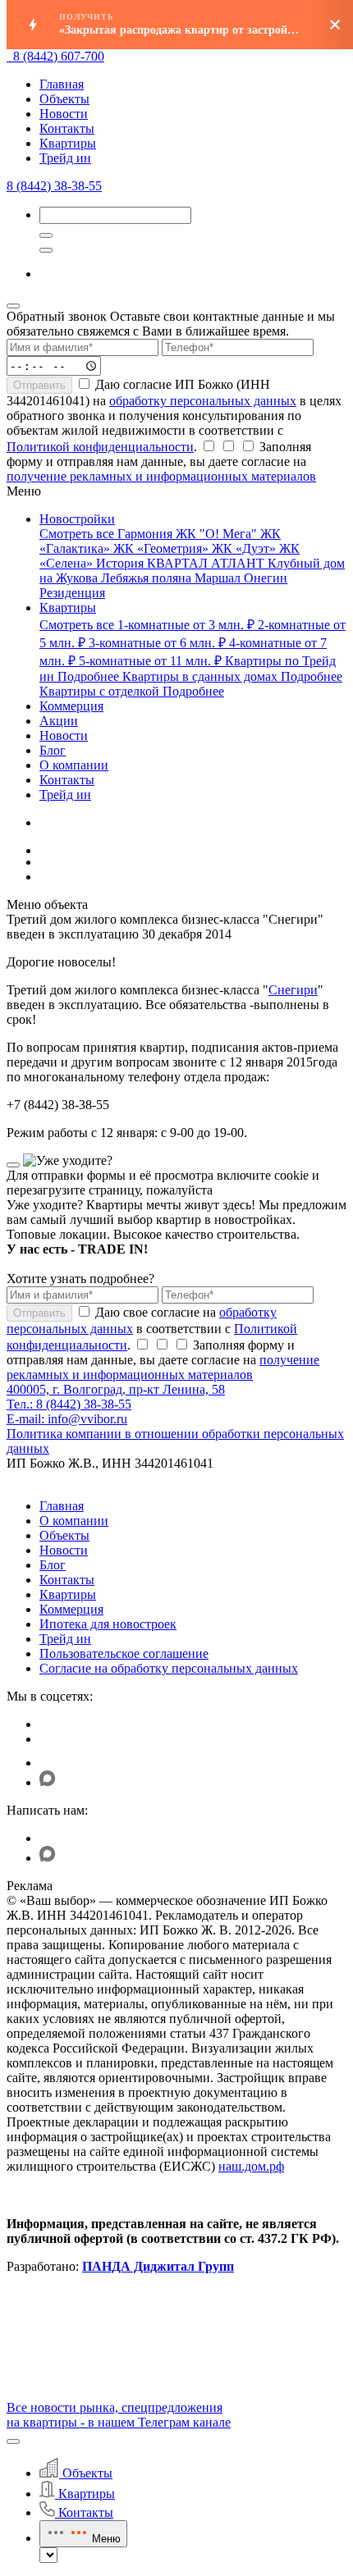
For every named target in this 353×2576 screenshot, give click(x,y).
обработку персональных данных (203, 401)
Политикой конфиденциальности (100, 447)
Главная (62, 84)
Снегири (293, 990)
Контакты (67, 128)
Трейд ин (65, 158)
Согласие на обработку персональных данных (169, 1668)
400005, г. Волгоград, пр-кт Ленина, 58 (116, 1389)
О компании (74, 1521)
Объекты (64, 99)
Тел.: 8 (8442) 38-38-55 (69, 1404)
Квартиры (68, 143)
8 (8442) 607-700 (59, 56)
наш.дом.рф (251, 2166)
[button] (13, 2441)
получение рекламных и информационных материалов (161, 476)
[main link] (10, 56)
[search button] (46, 250)
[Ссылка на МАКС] (48, 1782)
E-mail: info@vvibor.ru (67, 1419)
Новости (64, 114)
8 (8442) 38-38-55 (54, 186)
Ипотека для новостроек (108, 1624)
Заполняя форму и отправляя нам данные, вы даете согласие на (161, 461)
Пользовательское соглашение (124, 1653)
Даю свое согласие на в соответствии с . (152, 1329)
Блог (53, 1565)
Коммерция (71, 1609)
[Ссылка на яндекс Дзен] (50, 1763)
